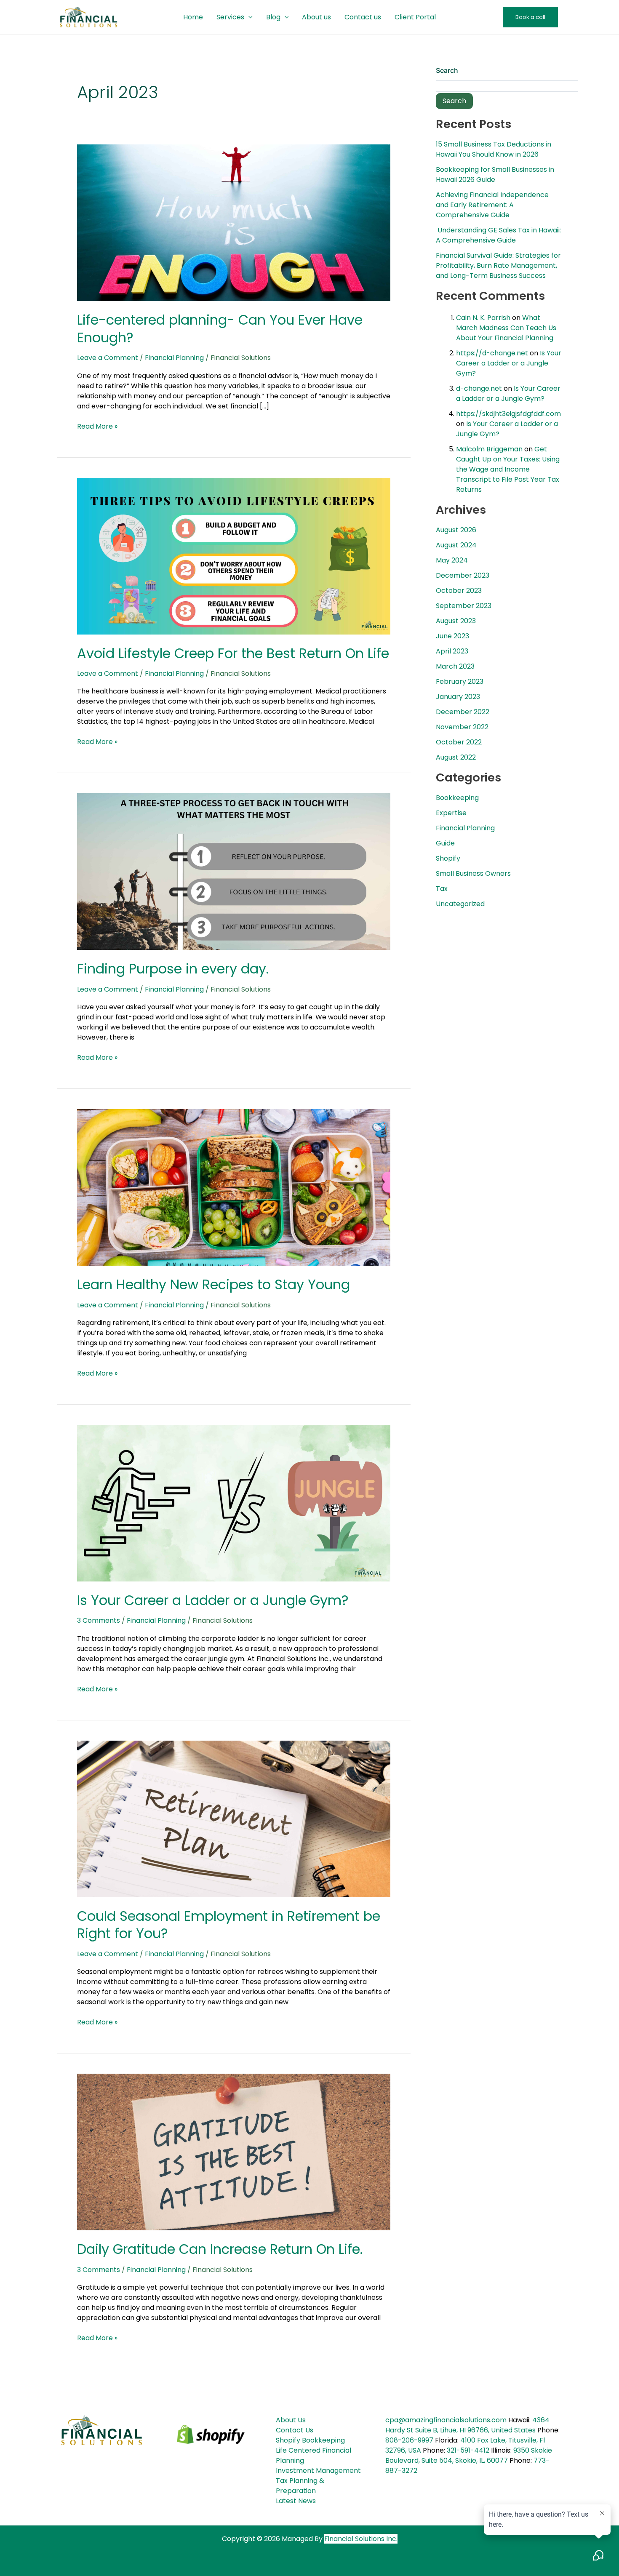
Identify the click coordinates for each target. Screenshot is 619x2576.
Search (447, 70)
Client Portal (415, 17)
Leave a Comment (108, 358)
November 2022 (462, 727)
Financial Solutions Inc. (361, 2539)
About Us (291, 2420)
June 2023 (452, 636)
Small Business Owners (473, 873)
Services (230, 17)
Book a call (530, 17)
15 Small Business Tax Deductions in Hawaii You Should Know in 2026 (494, 149)
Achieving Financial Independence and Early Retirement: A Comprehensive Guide (492, 205)
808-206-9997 (409, 2440)
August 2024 (456, 545)
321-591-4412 (468, 2450)
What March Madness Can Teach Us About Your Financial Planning (506, 328)
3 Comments (99, 1620)
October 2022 (459, 742)
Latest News (296, 2501)
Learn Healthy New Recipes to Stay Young (213, 1284)
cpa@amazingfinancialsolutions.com (446, 2420)
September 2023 (464, 606)
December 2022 (463, 712)
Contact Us (295, 2430)
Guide (445, 843)
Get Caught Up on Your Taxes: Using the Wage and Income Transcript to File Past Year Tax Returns (508, 469)
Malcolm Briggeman (489, 449)
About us (316, 17)
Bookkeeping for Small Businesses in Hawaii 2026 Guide (495, 175)
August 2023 (456, 621)
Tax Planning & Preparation (300, 2486)
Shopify (448, 858)
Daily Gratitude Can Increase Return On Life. (220, 2249)
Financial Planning (174, 358)
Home (193, 17)
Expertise (451, 813)
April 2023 (452, 651)
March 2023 (455, 666)
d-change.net (479, 388)
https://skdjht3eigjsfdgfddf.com (508, 414)
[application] (248, 17)
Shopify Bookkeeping (310, 2440)
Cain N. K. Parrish (483, 318)
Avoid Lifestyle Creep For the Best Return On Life (233, 653)
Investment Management (318, 2471)
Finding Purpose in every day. (173, 969)
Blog (273, 17)
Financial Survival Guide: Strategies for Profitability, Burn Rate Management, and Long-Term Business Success (498, 265)
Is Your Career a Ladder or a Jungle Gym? (213, 1600)
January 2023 (458, 697)
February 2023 (460, 681)
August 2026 (456, 530)
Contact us (363, 17)
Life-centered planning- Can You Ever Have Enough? (220, 329)
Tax (442, 889)
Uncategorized (460, 904)
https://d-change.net (492, 353)
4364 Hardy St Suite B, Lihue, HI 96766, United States (467, 2425)
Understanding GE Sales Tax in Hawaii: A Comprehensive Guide (498, 235)
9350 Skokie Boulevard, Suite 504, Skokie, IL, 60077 (469, 2455)
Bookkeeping (457, 798)
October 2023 (459, 591)
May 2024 (452, 560)
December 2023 (463, 575)
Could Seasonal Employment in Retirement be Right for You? (229, 1925)
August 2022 (456, 757)
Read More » (97, 426)
